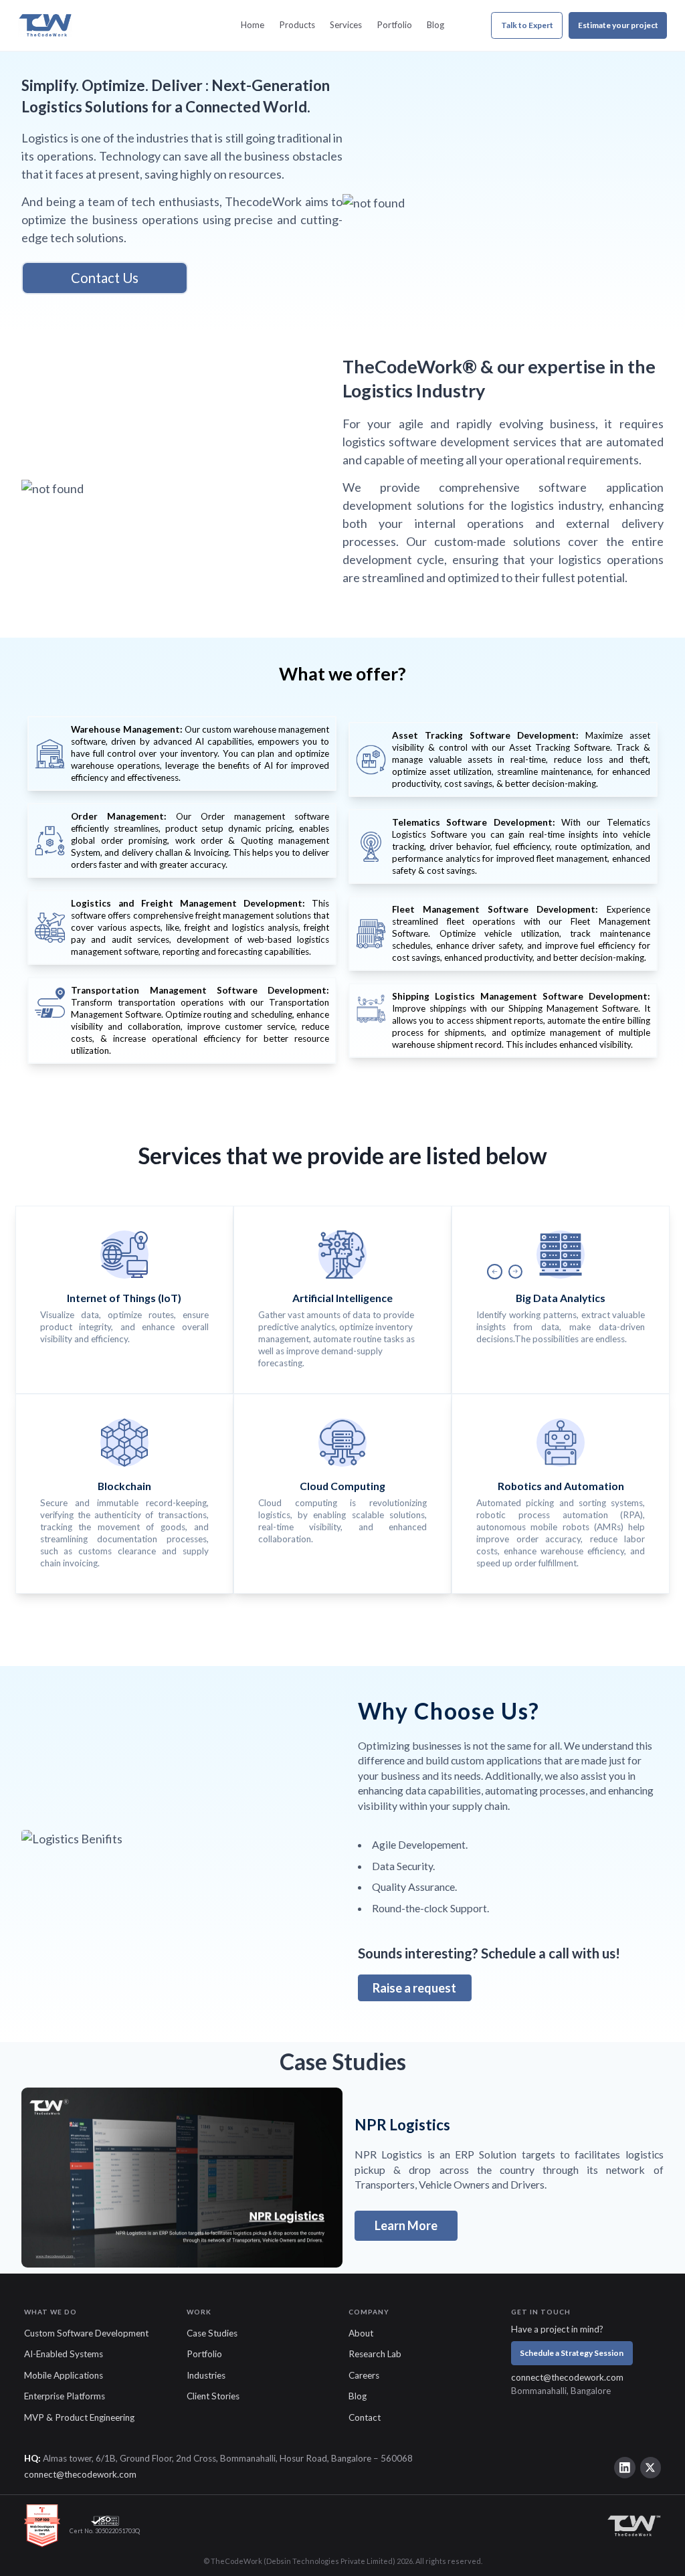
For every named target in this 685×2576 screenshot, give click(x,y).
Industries (206, 2375)
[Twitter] (651, 2468)
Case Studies (212, 2333)
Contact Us (105, 278)
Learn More (406, 2225)
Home (253, 25)
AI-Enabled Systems (64, 2354)
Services (346, 25)
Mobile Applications (64, 2375)
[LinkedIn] (625, 2468)
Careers (364, 2375)
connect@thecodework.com (567, 2377)
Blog (435, 25)
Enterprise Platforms (65, 2396)
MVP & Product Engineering (79, 2417)
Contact (365, 2417)
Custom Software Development (86, 2333)
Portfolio (395, 25)
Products (297, 25)
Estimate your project (618, 25)
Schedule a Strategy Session (572, 2353)
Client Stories (213, 2396)
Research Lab (375, 2354)
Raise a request (414, 1988)
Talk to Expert (527, 25)
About (361, 2333)
